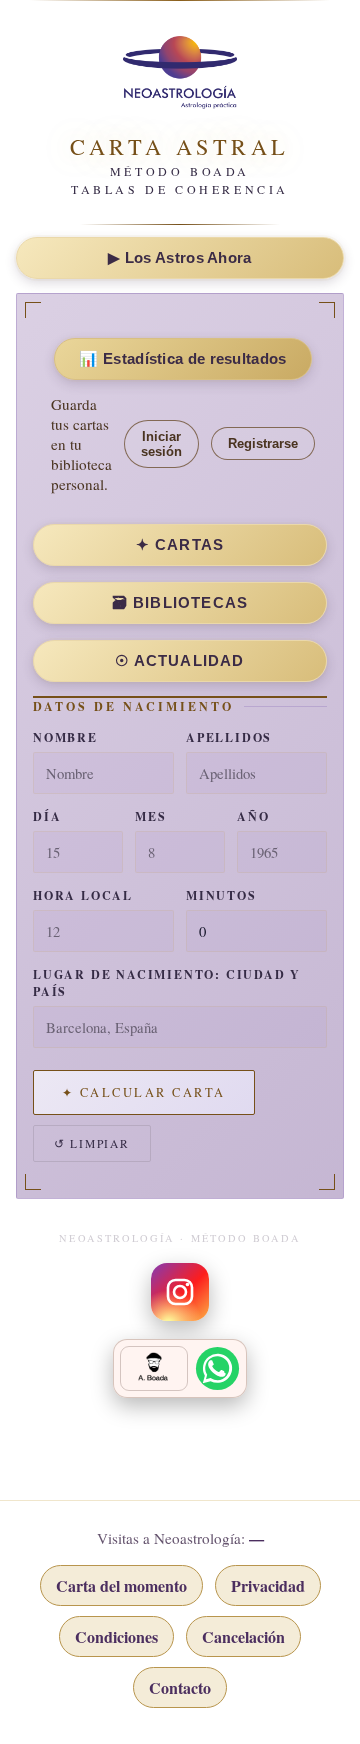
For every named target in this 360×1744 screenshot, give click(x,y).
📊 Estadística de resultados (182, 358)
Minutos (221, 895)
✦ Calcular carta (144, 1092)
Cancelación (243, 1636)
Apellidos (229, 737)
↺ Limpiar (92, 1143)
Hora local (83, 895)
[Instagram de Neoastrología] (180, 1292)
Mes (150, 816)
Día (47, 816)
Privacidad (268, 1585)
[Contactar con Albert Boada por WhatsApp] (180, 1368)
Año (253, 816)
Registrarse (263, 443)
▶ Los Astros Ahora (179, 257)
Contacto (180, 1687)
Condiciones (116, 1636)
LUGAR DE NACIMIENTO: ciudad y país (167, 983)
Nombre (65, 737)
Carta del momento (121, 1585)
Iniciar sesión (161, 444)
